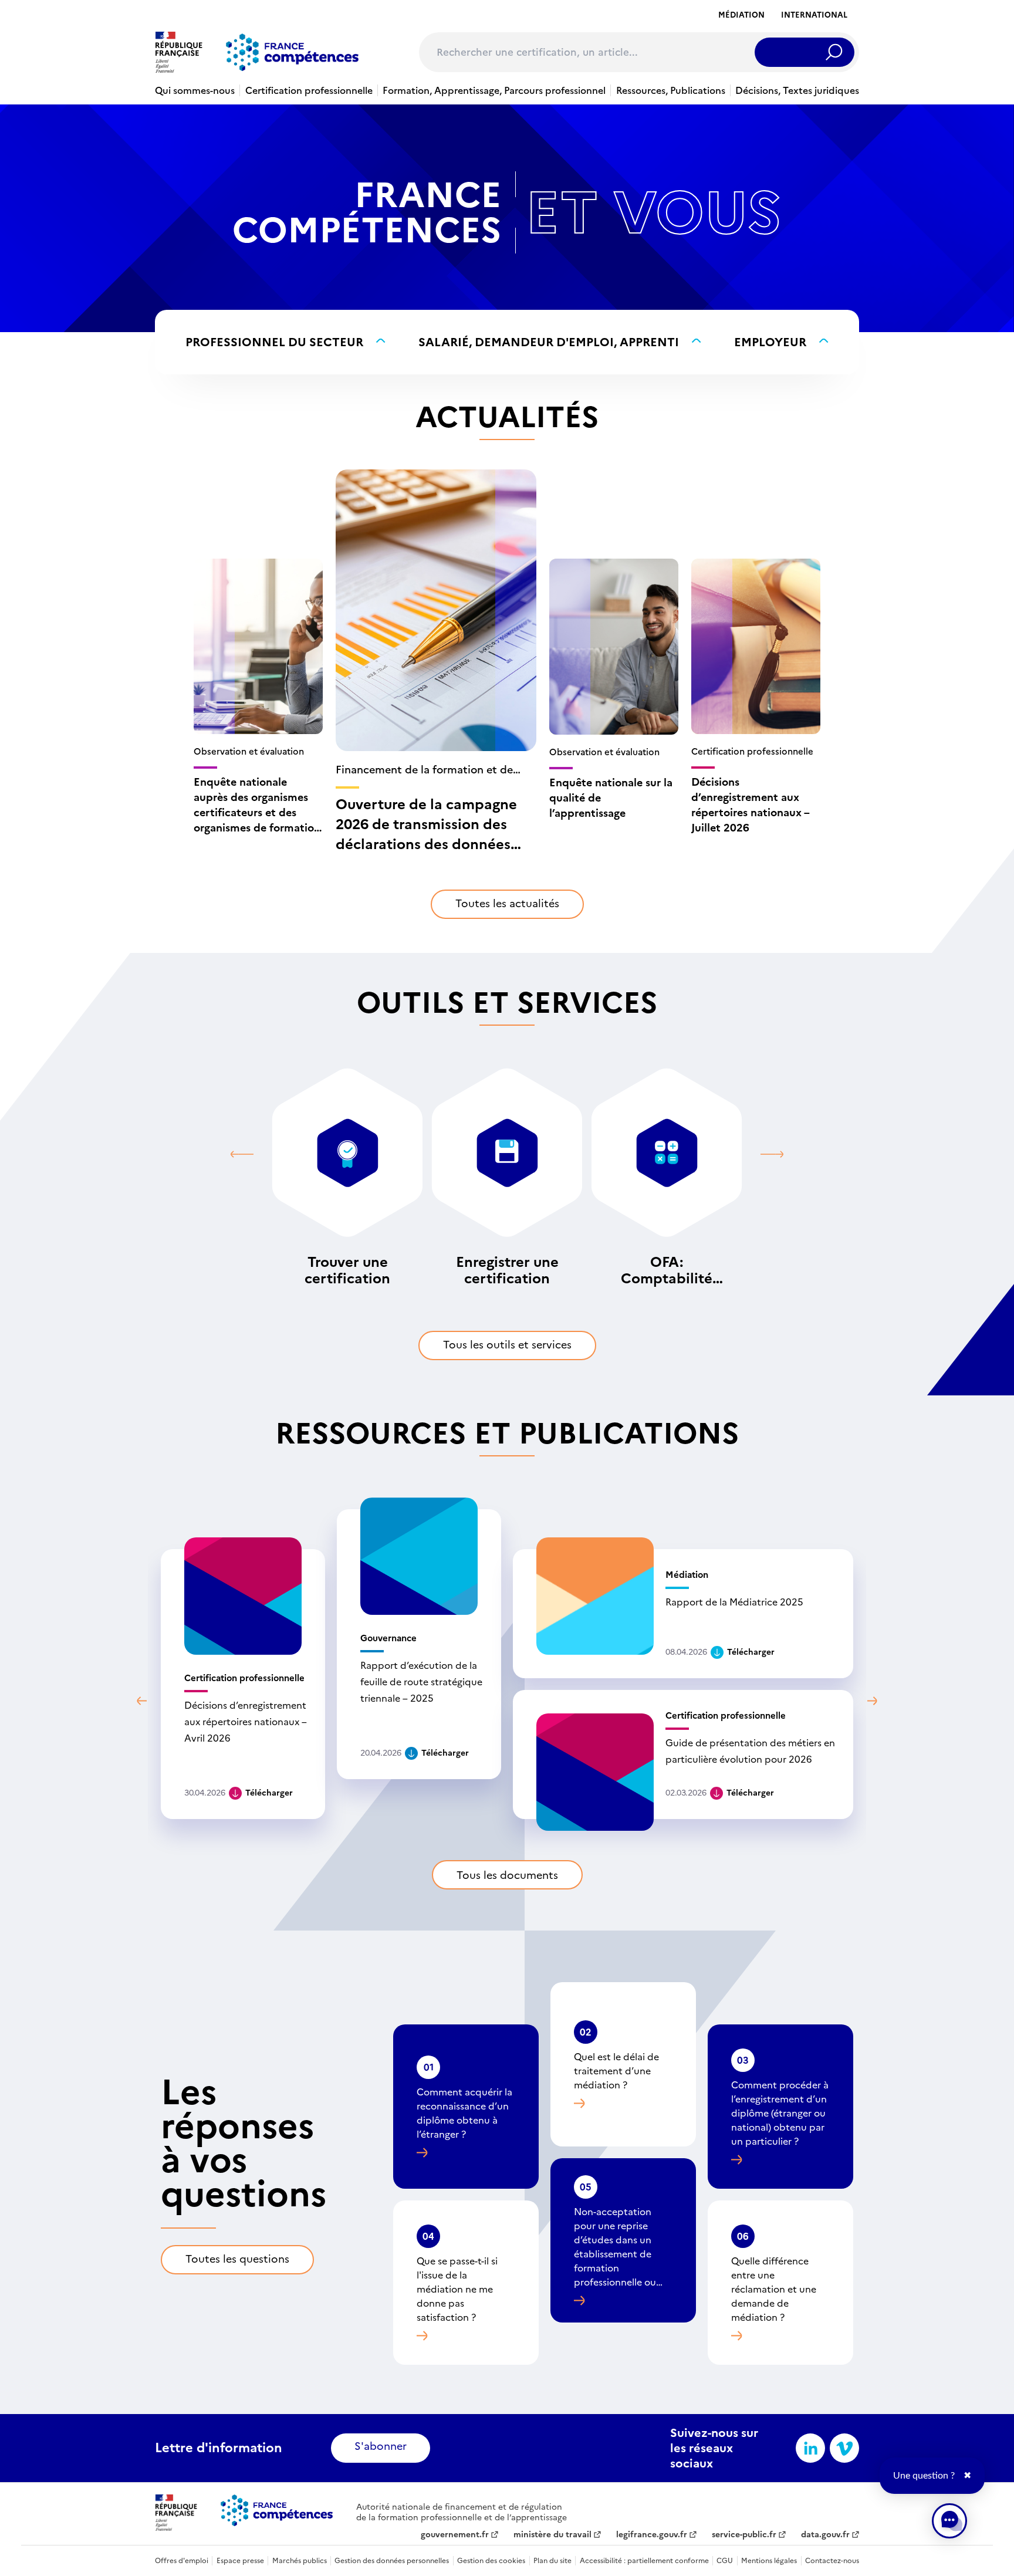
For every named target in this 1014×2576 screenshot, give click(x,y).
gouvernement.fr (455, 2535)
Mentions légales (769, 2561)
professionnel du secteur (274, 342)
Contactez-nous (832, 2561)
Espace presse (240, 2561)
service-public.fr (744, 2535)
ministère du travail (552, 2535)
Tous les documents (507, 1875)
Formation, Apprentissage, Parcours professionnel (494, 90)
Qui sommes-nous (195, 90)
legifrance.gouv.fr (652, 2535)
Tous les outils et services (507, 1345)
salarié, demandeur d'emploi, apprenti (549, 342)
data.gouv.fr (825, 2535)
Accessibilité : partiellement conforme (644, 2561)
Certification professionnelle (309, 90)
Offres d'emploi (182, 2561)
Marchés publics (300, 2561)
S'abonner (381, 2446)
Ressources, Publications (671, 90)
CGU (725, 2561)
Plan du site (552, 2561)
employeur (770, 342)
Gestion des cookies (491, 2561)
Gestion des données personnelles (392, 2561)
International (814, 15)
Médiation (741, 15)
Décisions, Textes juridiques (797, 90)
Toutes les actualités (507, 903)
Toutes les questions (237, 2259)
